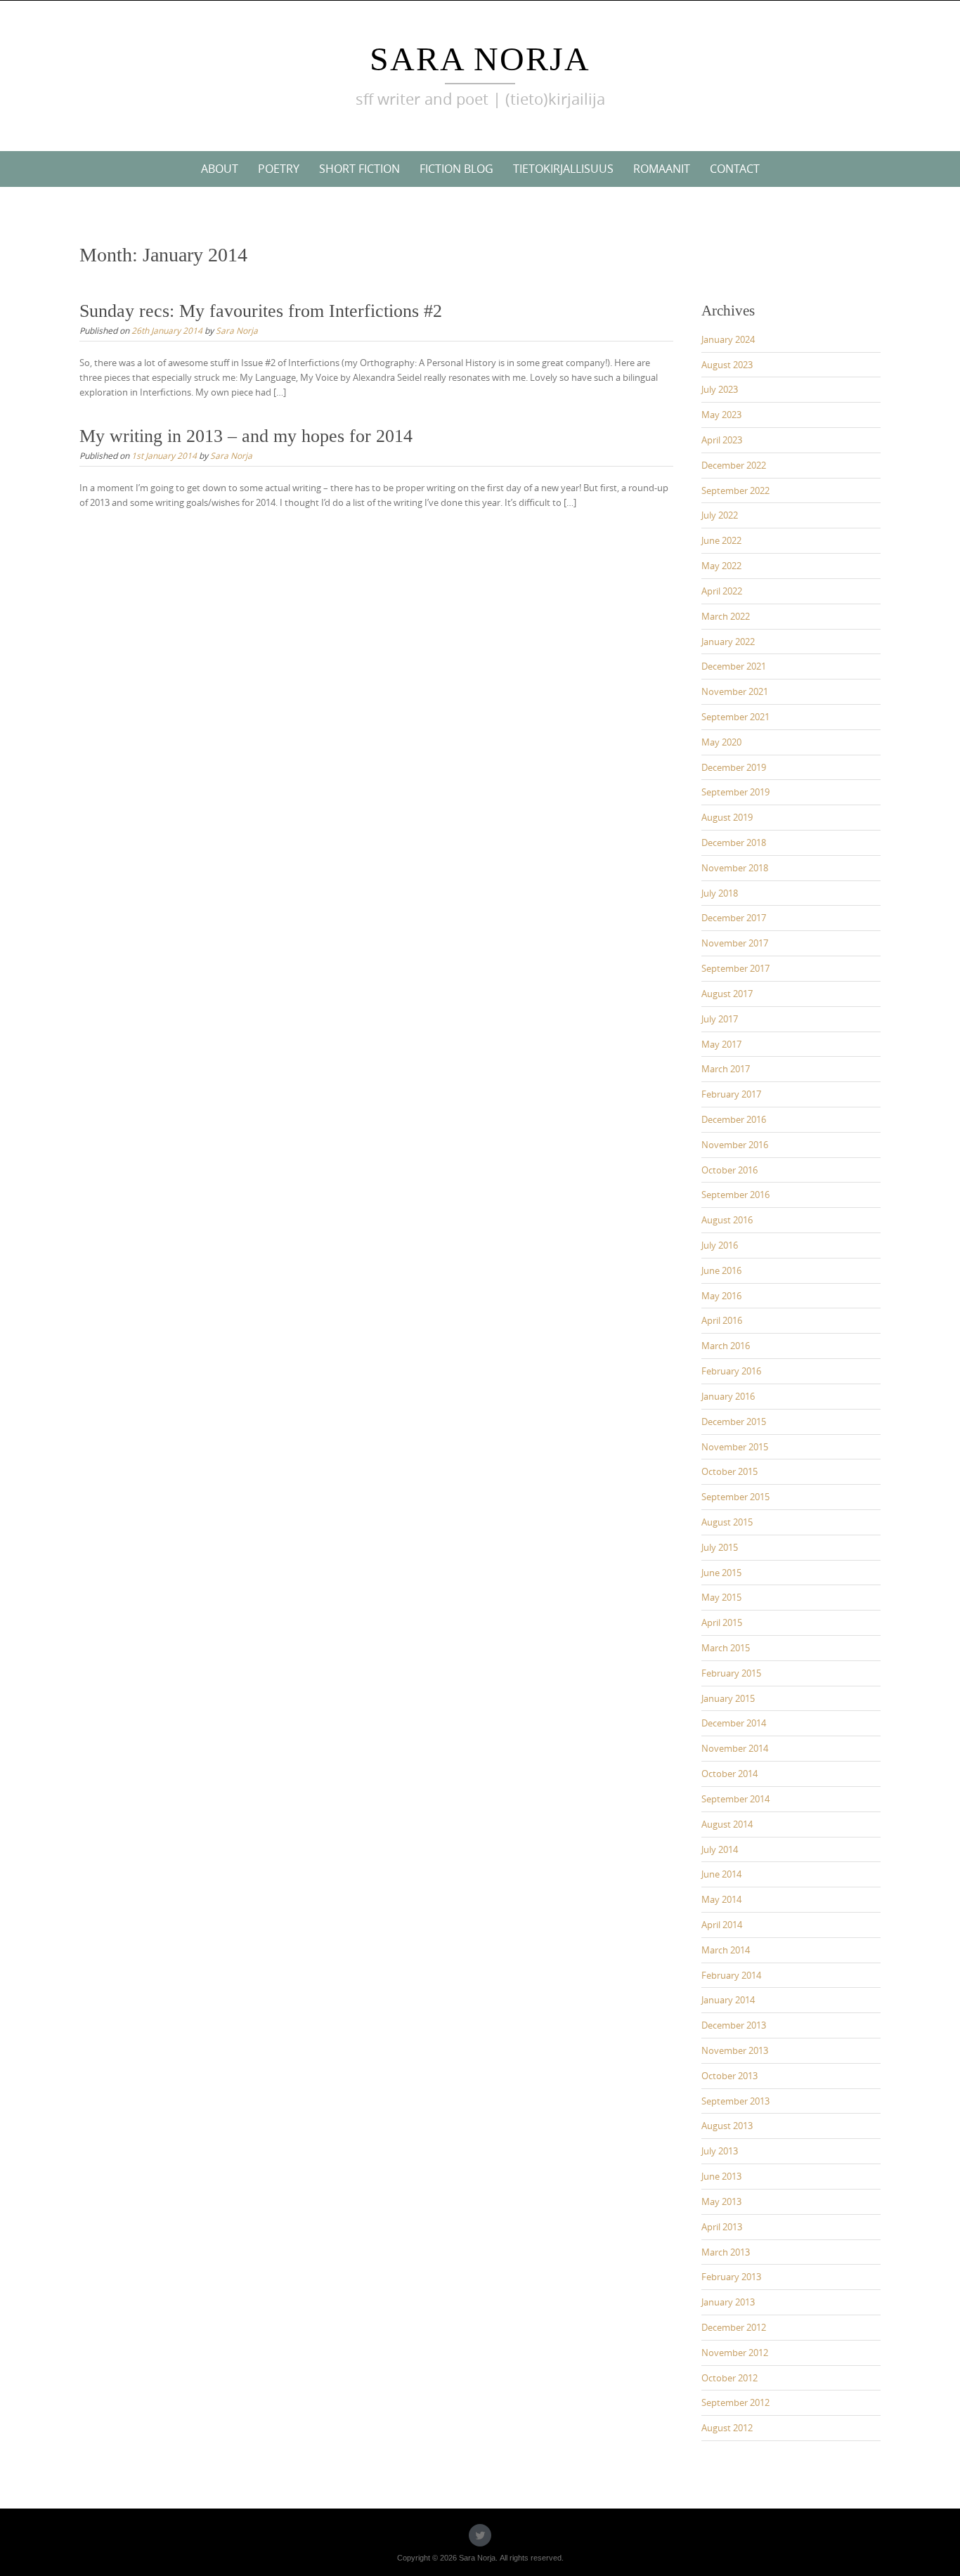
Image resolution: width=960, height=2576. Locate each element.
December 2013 (734, 2025)
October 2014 (729, 1774)
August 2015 (727, 1522)
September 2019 (735, 792)
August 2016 (727, 1220)
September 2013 (735, 2101)
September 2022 (735, 490)
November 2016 (735, 1145)
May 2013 (721, 2201)
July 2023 (720, 389)
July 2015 (720, 1547)
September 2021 (735, 717)
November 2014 (735, 1748)
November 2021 (735, 691)
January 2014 (728, 2000)
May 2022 (721, 566)
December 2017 (734, 918)
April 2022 (722, 591)
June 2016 (721, 1270)
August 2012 (727, 2428)
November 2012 (735, 2353)
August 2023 (727, 365)
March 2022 (726, 616)
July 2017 (720, 1019)
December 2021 (734, 666)
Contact (735, 169)
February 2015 (731, 1673)
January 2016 (728, 1396)
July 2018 (720, 893)
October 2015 (729, 1471)
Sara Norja (480, 59)
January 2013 (728, 2302)
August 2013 (727, 2126)
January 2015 (728, 1698)
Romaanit (662, 169)
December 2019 (734, 767)
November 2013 (735, 2050)
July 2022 (720, 515)
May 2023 (721, 415)
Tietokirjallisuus (563, 169)
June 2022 (721, 540)
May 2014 (721, 1899)
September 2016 (735, 1195)
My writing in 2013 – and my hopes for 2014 (246, 436)
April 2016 (722, 1320)
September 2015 (735, 1497)
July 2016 (720, 1245)
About (220, 169)
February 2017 (731, 1094)
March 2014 (726, 1950)
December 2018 (734, 843)
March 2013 (726, 2252)
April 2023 (722, 440)
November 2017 (735, 943)
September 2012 (735, 2402)
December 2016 (734, 1119)
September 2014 (735, 1799)
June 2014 (721, 1874)
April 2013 (722, 2227)
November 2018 (735, 868)
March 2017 (726, 1069)
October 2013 (729, 2076)
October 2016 (729, 1170)
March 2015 (726, 1648)
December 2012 (734, 2327)
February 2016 (731, 1371)
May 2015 (721, 1597)
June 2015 (721, 1573)
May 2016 (721, 1296)
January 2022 (728, 642)
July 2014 (720, 1849)
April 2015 (722, 1622)
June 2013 (721, 2176)
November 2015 (735, 1447)
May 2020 (721, 742)
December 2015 (734, 1422)
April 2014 (722, 1925)
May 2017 (721, 1044)
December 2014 (734, 1723)
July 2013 (720, 2151)
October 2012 (729, 2378)
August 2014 (727, 1824)
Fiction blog (456, 169)
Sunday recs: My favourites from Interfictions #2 (261, 311)
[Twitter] (480, 2535)
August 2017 (727, 994)
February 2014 (731, 1975)
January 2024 (728, 339)
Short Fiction (359, 169)
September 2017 (735, 968)
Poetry (279, 169)
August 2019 (727, 817)
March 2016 (726, 1346)
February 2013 (731, 2277)
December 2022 (734, 465)
